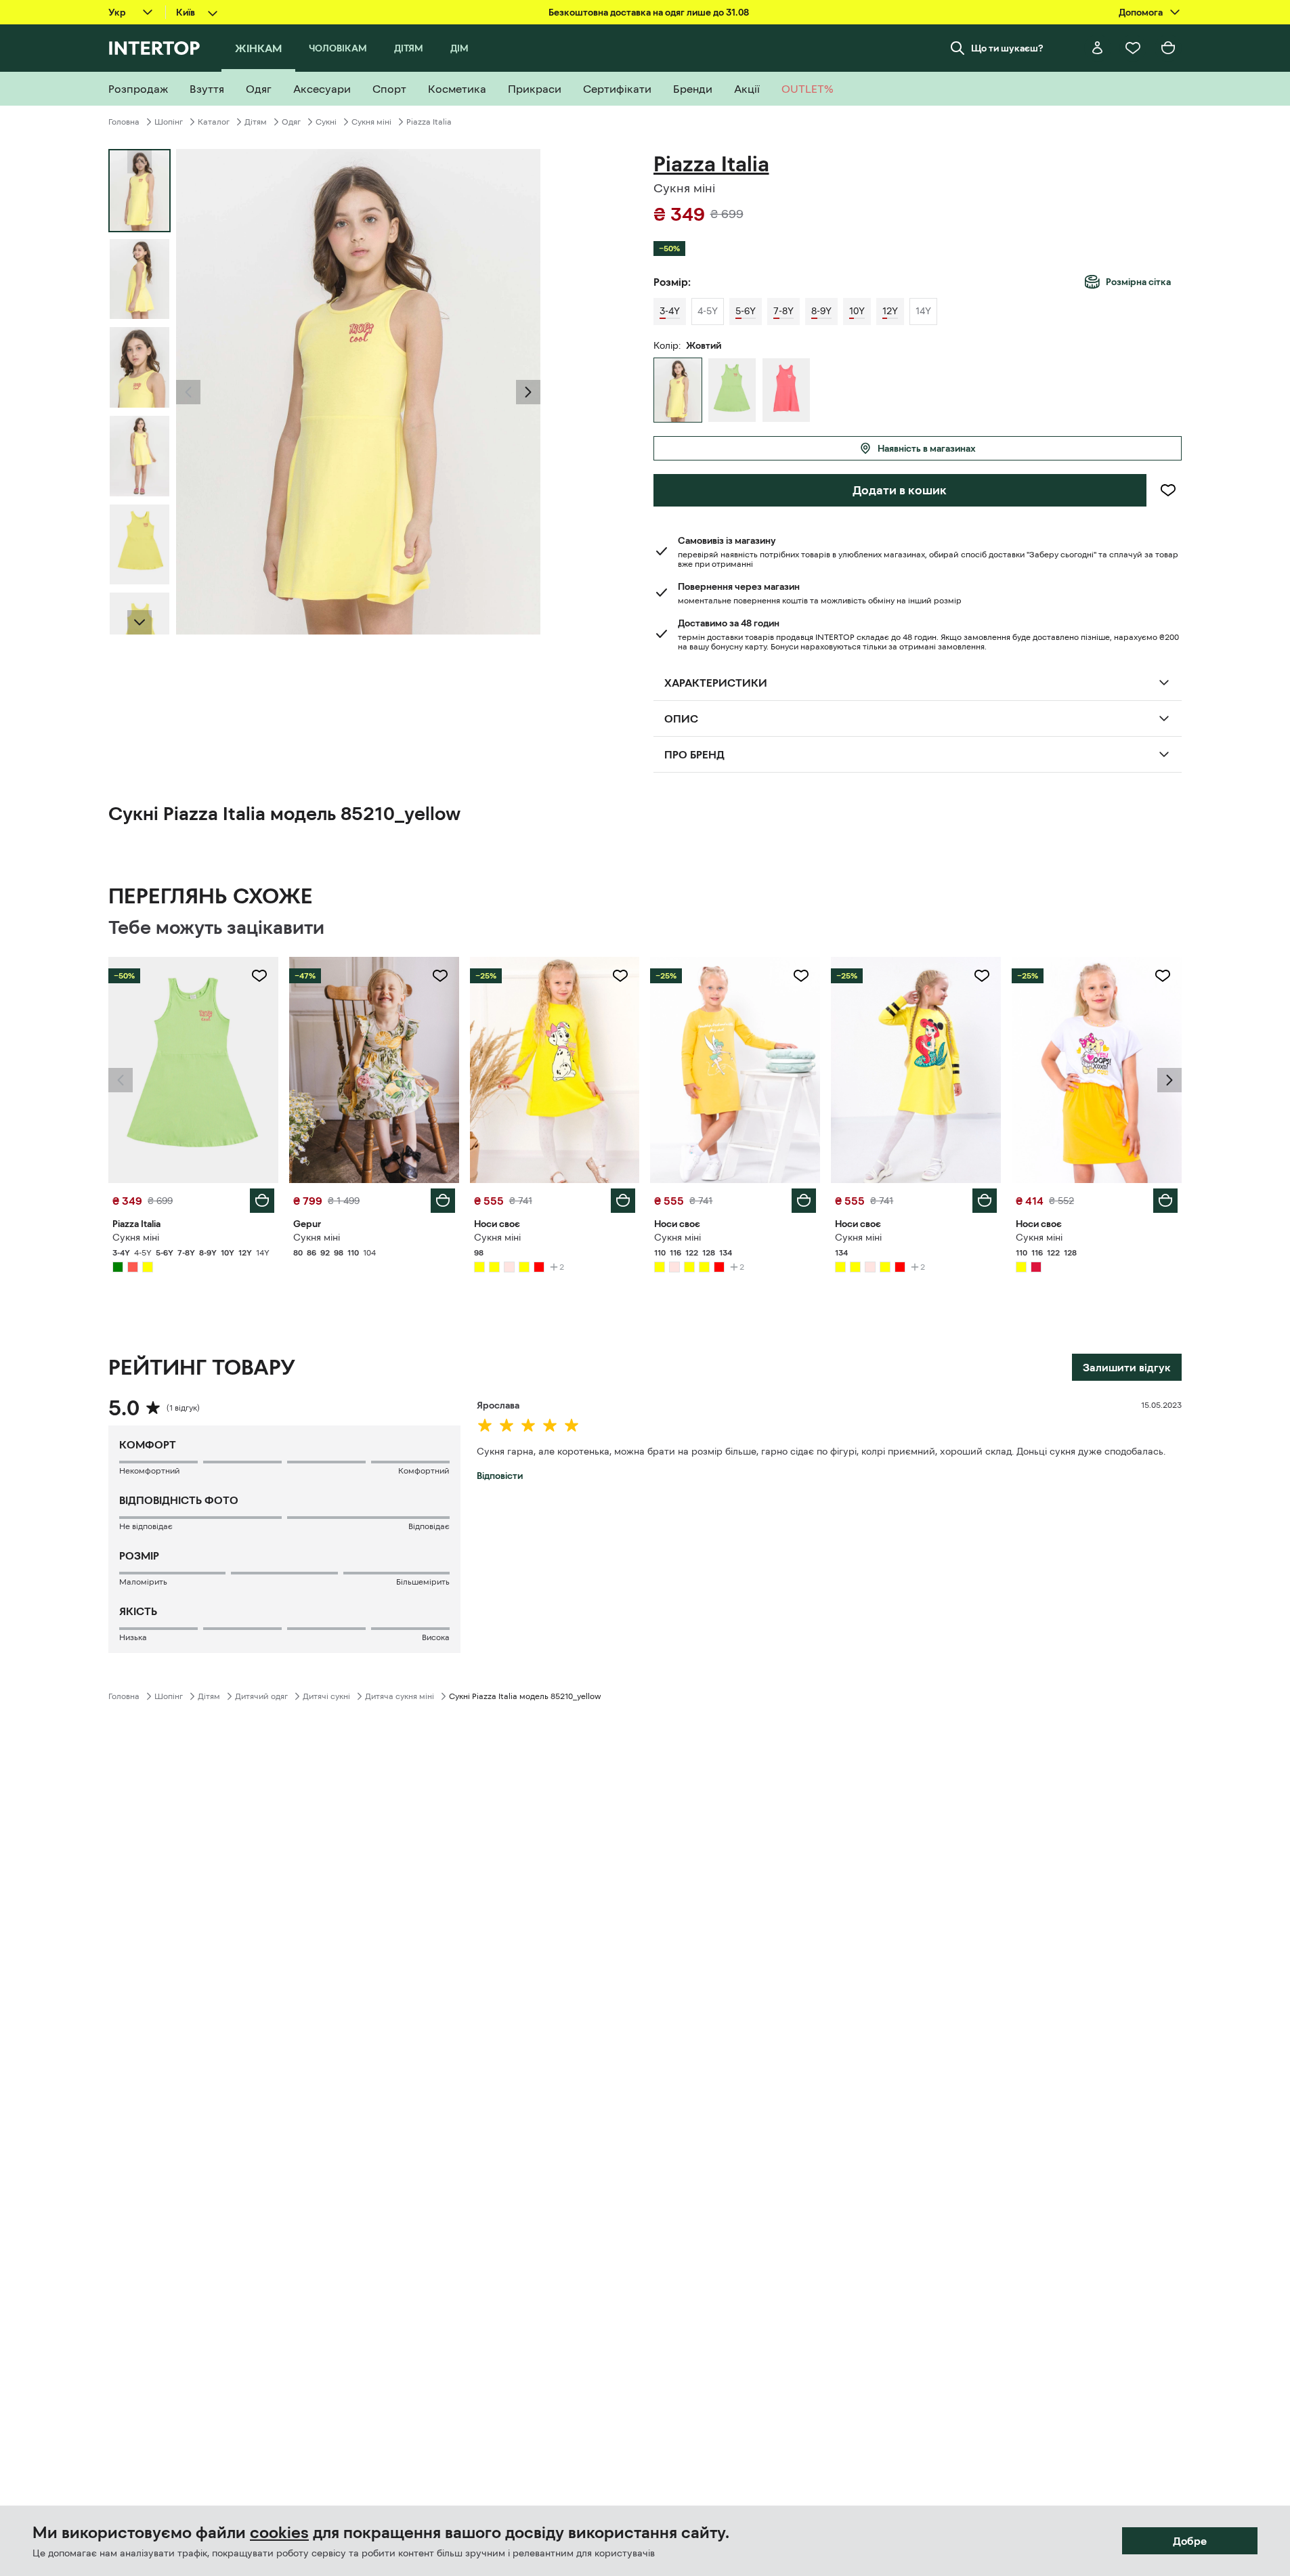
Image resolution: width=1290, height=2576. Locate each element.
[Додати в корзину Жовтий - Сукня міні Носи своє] (623, 1201)
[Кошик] (1168, 48)
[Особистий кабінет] (1098, 48)
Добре (1190, 2541)
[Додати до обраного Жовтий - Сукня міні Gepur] (440, 976)
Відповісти (500, 1476)
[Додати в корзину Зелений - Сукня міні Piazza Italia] (262, 1201)
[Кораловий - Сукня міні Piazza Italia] (786, 390)
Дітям (256, 122)
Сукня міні (371, 122)
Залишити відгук (1127, 1367)
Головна (124, 122)
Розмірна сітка (1138, 282)
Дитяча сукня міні (400, 1696)
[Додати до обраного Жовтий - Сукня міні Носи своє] (620, 976)
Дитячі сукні (326, 1696)
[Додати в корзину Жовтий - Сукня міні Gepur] (443, 1201)
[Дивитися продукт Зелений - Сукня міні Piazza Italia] (193, 1070)
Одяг (291, 122)
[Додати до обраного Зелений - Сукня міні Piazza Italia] (259, 976)
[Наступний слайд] (139, 622)
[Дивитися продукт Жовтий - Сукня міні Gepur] (374, 1070)
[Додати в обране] (1168, 490)
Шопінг (169, 122)
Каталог (214, 122)
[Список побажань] (1133, 48)
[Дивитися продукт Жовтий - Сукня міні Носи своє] (555, 1070)
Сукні (326, 122)
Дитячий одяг (261, 1696)
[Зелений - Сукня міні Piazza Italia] (732, 390)
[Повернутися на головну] (154, 48)
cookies (279, 2533)
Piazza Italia (429, 122)
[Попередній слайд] (188, 392)
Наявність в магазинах (927, 448)
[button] (188, 392)
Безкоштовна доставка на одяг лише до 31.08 (649, 12)
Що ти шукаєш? (1007, 48)
